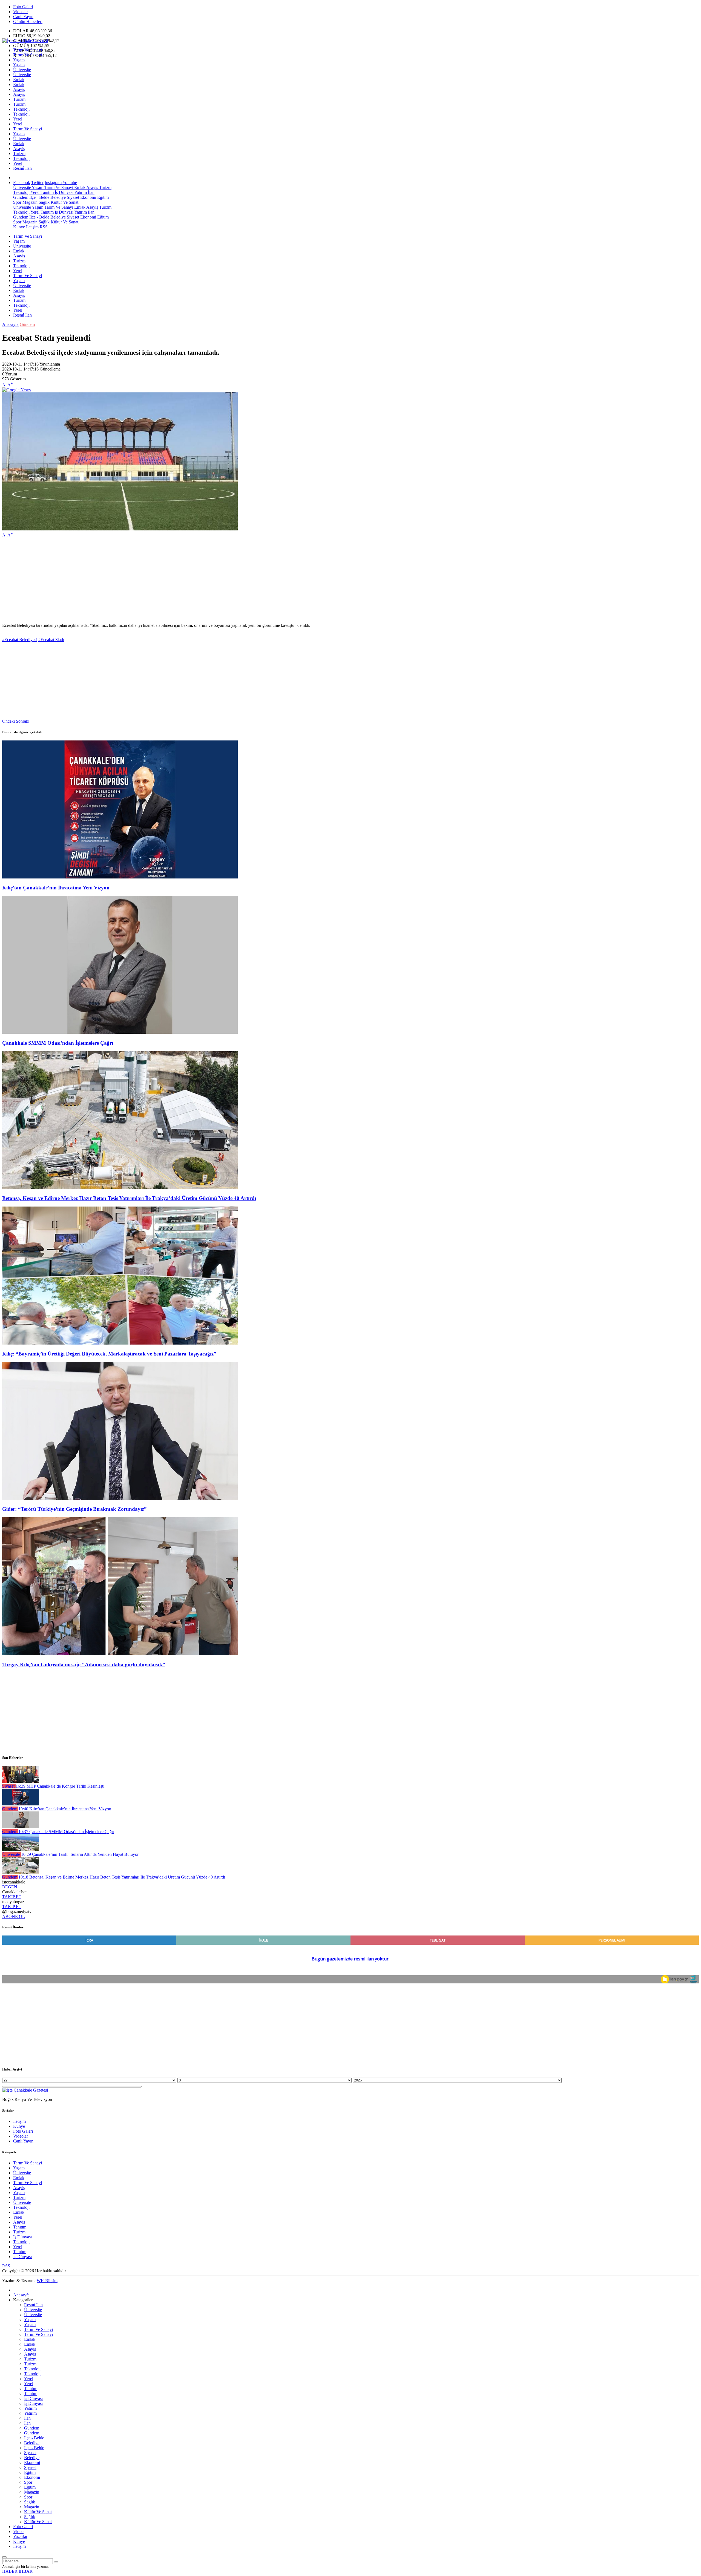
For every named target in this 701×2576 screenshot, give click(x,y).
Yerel (18, 119)
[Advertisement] (166, 580)
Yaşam (19, 60)
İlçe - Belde (39, 197)
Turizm (19, 99)
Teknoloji (21, 109)
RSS (44, 227)
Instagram (53, 183)
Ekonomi (88, 197)
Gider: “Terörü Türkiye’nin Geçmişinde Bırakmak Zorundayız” (74, 1509)
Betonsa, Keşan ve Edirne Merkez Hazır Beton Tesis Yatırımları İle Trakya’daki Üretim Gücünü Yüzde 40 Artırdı (129, 1198)
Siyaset (72, 197)
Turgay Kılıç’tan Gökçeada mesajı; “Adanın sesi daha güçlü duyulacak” (84, 1665)
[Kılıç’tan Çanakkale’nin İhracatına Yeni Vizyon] (120, 877)
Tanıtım (47, 192)
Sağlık (44, 202)
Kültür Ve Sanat (64, 202)
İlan (91, 192)
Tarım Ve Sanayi (28, 50)
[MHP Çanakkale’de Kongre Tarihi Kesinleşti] (21, 1781)
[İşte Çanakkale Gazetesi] (25, 41)
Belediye (58, 197)
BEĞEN (10, 1887)
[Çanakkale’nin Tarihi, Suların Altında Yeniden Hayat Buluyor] (21, 1849)
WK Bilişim (47, 2281)
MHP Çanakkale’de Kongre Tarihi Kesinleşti (60, 1786)
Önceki (8, 721)
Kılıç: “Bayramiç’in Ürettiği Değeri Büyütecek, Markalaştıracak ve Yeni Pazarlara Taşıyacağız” (109, 1354)
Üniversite (22, 70)
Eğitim (102, 197)
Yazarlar (20, 2536)
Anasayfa (10, 324)
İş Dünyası (64, 192)
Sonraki (23, 721)
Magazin (29, 202)
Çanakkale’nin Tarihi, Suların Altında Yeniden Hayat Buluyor (80, 1854)
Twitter (37, 183)
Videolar (21, 12)
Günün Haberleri (28, 21)
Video (18, 2532)
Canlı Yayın (23, 17)
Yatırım (80, 192)
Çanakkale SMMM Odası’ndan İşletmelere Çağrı (58, 1043)
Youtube (70, 183)
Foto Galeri (23, 7)
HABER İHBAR (17, 2571)
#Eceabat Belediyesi (20, 640)
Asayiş (19, 89)
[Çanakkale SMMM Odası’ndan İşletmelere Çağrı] (120, 1032)
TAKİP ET (12, 1897)
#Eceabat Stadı (51, 640)
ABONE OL (14, 1916)
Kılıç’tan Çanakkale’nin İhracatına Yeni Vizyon (56, 888)
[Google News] (16, 390)
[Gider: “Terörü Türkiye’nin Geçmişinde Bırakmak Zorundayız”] (120, 1499)
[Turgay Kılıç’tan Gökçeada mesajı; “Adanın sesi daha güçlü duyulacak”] (120, 1654)
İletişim (32, 227)
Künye (19, 227)
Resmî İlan (22, 168)
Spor (17, 202)
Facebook (22, 183)
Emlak (19, 80)
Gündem (21, 197)
